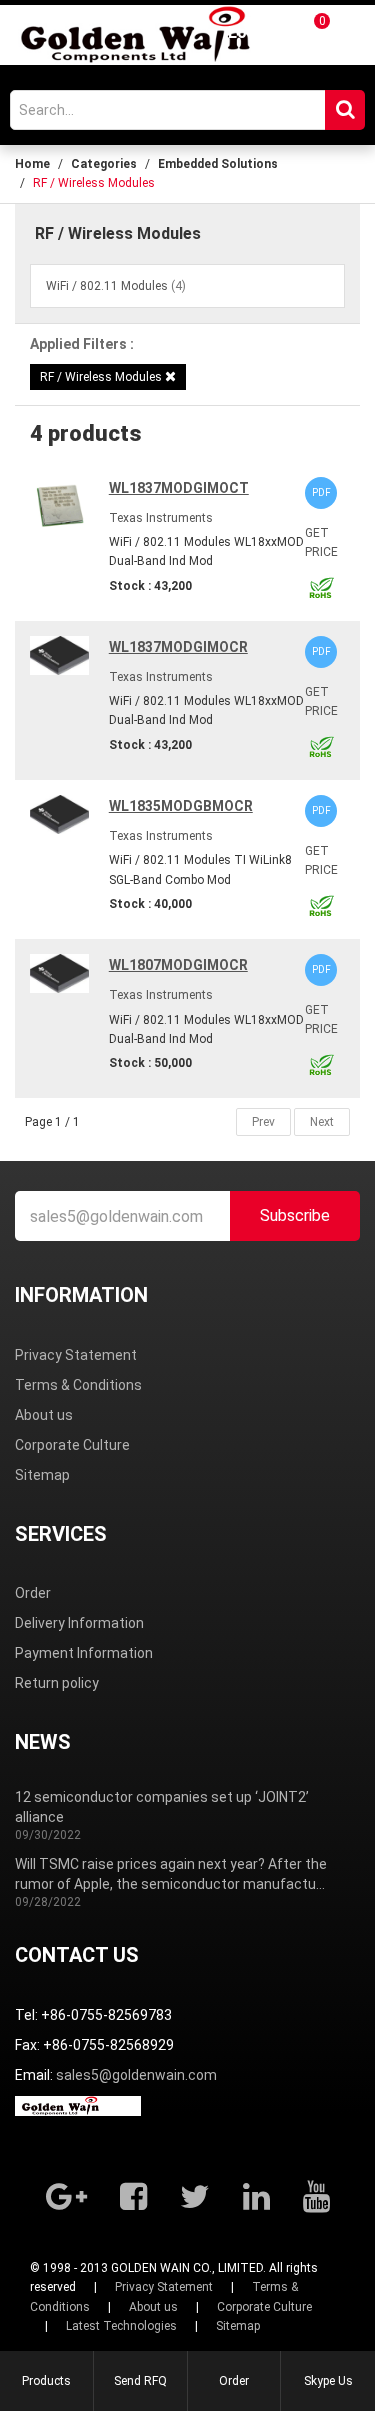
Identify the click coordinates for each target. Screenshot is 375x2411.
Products (46, 2381)
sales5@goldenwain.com (136, 2075)
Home (32, 164)
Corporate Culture (72, 1445)
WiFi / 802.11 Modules (107, 286)
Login (249, 32)
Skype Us (328, 2381)
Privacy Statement (76, 1355)
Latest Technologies (121, 2326)
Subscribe (295, 1215)
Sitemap (42, 1475)
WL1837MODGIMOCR (178, 647)
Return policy (57, 1683)
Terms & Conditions (78, 1385)
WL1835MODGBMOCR (181, 806)
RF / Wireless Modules (102, 377)
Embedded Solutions (218, 164)
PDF (321, 492)
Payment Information (84, 1653)
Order (33, 1593)
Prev (263, 1122)
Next (322, 1122)
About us (44, 1415)
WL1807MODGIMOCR (178, 965)
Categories (104, 164)
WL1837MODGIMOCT (179, 488)
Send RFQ (140, 2381)
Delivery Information (79, 1623)
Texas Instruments (161, 518)
